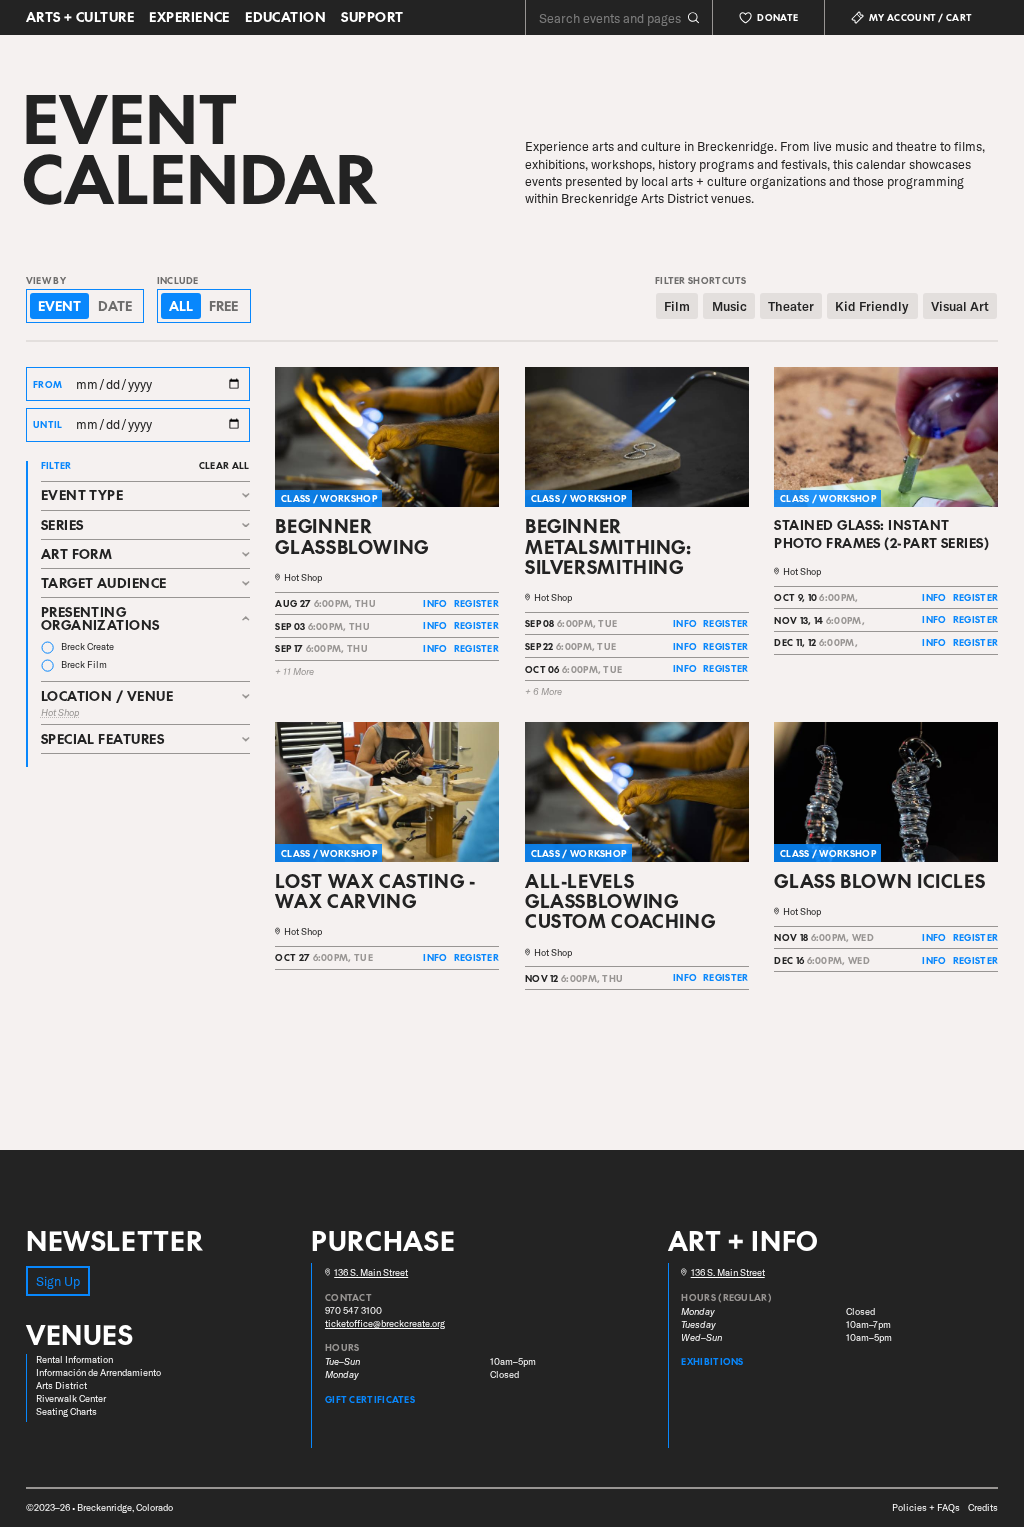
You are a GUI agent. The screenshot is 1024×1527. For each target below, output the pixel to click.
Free (223, 305)
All (181, 305)
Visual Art (960, 306)
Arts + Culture (80, 17)
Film (677, 306)
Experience (189, 17)
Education (285, 17)
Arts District (61, 1385)
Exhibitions (712, 1361)
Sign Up (58, 1281)
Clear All (224, 465)
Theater (791, 306)
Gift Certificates (370, 1399)
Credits (983, 1507)
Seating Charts (66, 1411)
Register (476, 603)
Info (435, 603)
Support (372, 17)
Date (115, 305)
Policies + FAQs (926, 1507)
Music (729, 306)
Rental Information (74, 1359)
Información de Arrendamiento (98, 1372)
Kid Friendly (872, 306)
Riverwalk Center (71, 1398)
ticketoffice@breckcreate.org (385, 1323)
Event (59, 305)
